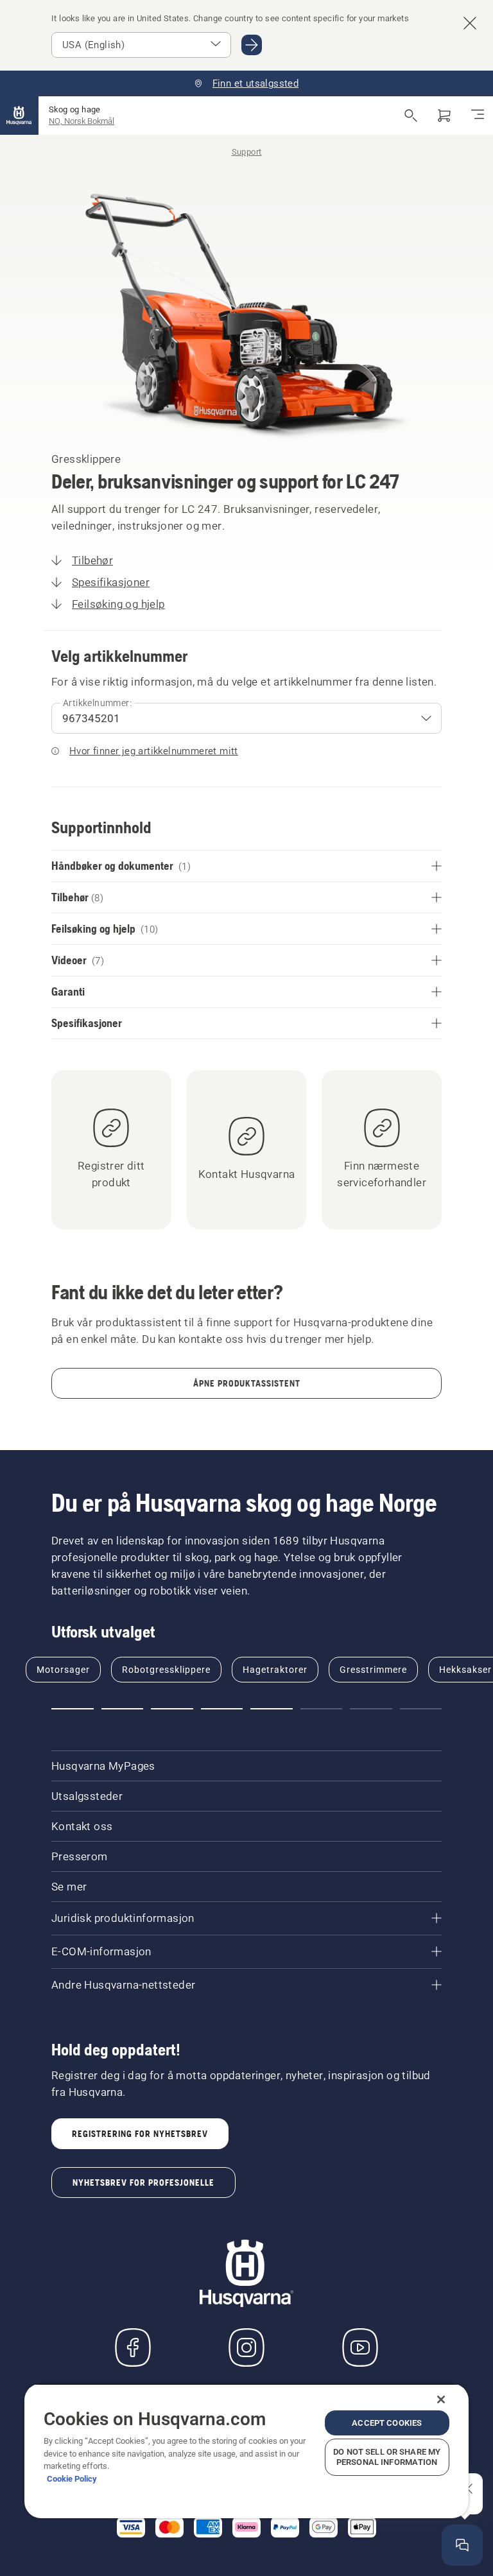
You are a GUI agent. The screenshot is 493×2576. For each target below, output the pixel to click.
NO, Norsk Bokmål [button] (82, 121)
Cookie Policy (72, 2479)
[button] (73, 1709)
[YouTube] (360, 2347)
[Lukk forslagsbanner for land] (470, 23)
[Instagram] (246, 2347)
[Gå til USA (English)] (252, 45)
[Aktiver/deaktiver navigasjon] (478, 116)
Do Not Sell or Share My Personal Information (387, 2457)
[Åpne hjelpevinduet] (462, 2545)
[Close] (441, 2399)
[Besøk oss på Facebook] (133, 2347)
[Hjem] (19, 116)
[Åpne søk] (411, 116)
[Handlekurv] (444, 116)
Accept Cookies (387, 2423)
